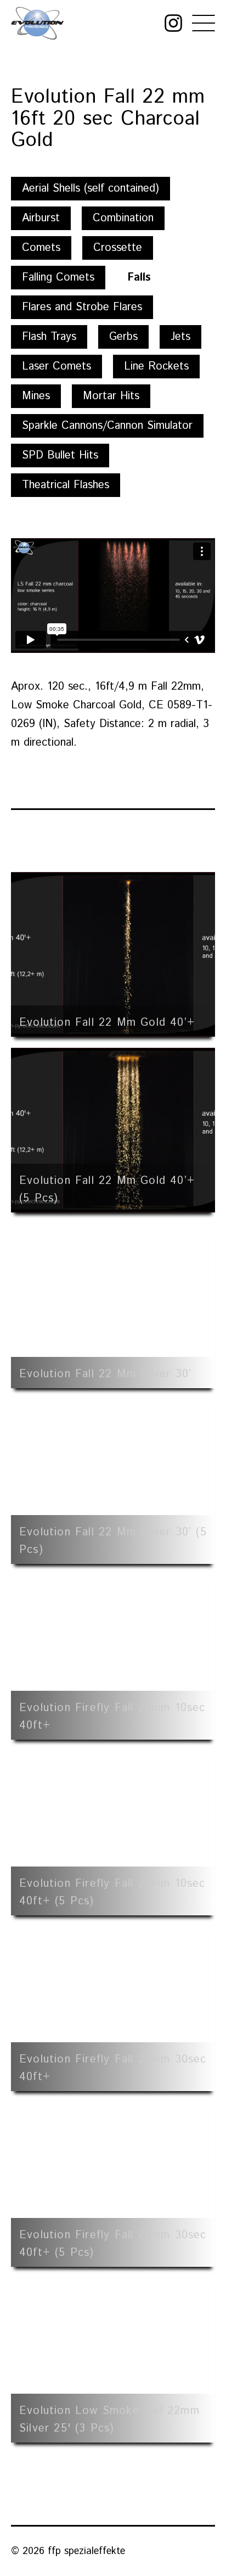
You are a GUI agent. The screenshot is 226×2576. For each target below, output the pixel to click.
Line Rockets (156, 367)
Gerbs (123, 337)
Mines (36, 396)
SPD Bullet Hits (60, 456)
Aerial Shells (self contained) (91, 189)
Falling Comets (58, 278)
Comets (41, 248)
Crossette (118, 248)
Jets (180, 337)
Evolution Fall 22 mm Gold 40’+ (107, 1023)
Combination (123, 218)
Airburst (41, 218)
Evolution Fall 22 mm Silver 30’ (105, 1374)
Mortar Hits (111, 396)
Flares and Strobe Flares (82, 307)
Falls (139, 278)
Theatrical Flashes (66, 485)
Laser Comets (56, 367)
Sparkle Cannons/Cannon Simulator (107, 426)
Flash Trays (49, 337)
